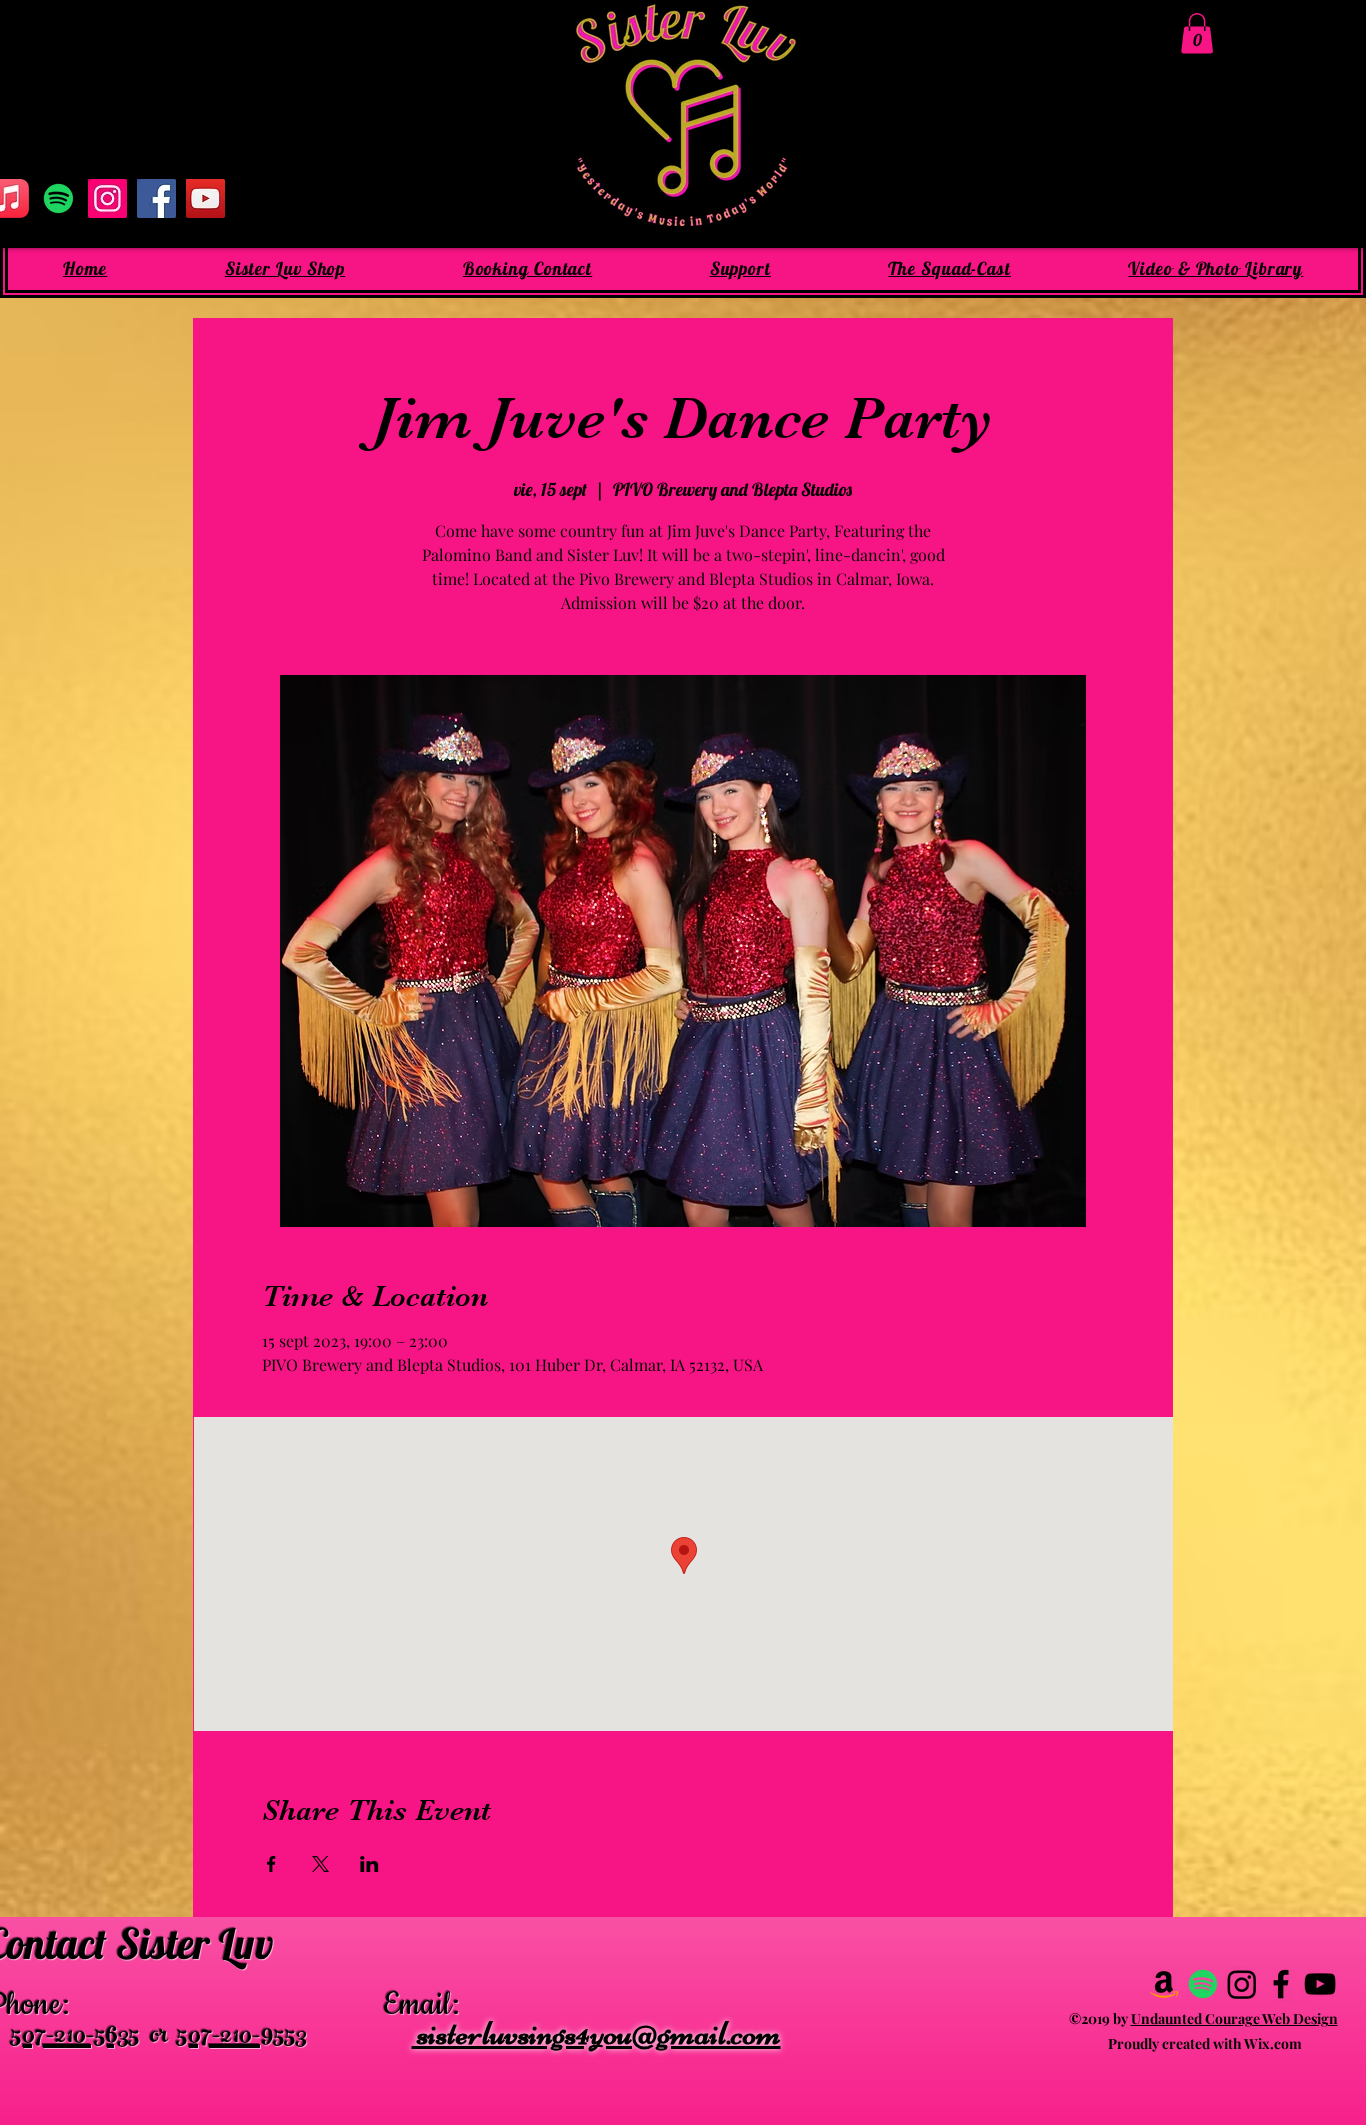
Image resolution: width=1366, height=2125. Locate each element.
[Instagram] (107, 198)
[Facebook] (156, 198)
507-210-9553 (242, 2038)
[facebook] (1281, 1984)
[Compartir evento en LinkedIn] (369, 1864)
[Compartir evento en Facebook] (271, 1864)
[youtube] (1320, 1984)
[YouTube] (205, 198)
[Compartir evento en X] (320, 1864)
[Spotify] (58, 198)
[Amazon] (1164, 1984)
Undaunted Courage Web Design (1234, 2018)
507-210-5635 (75, 2038)
